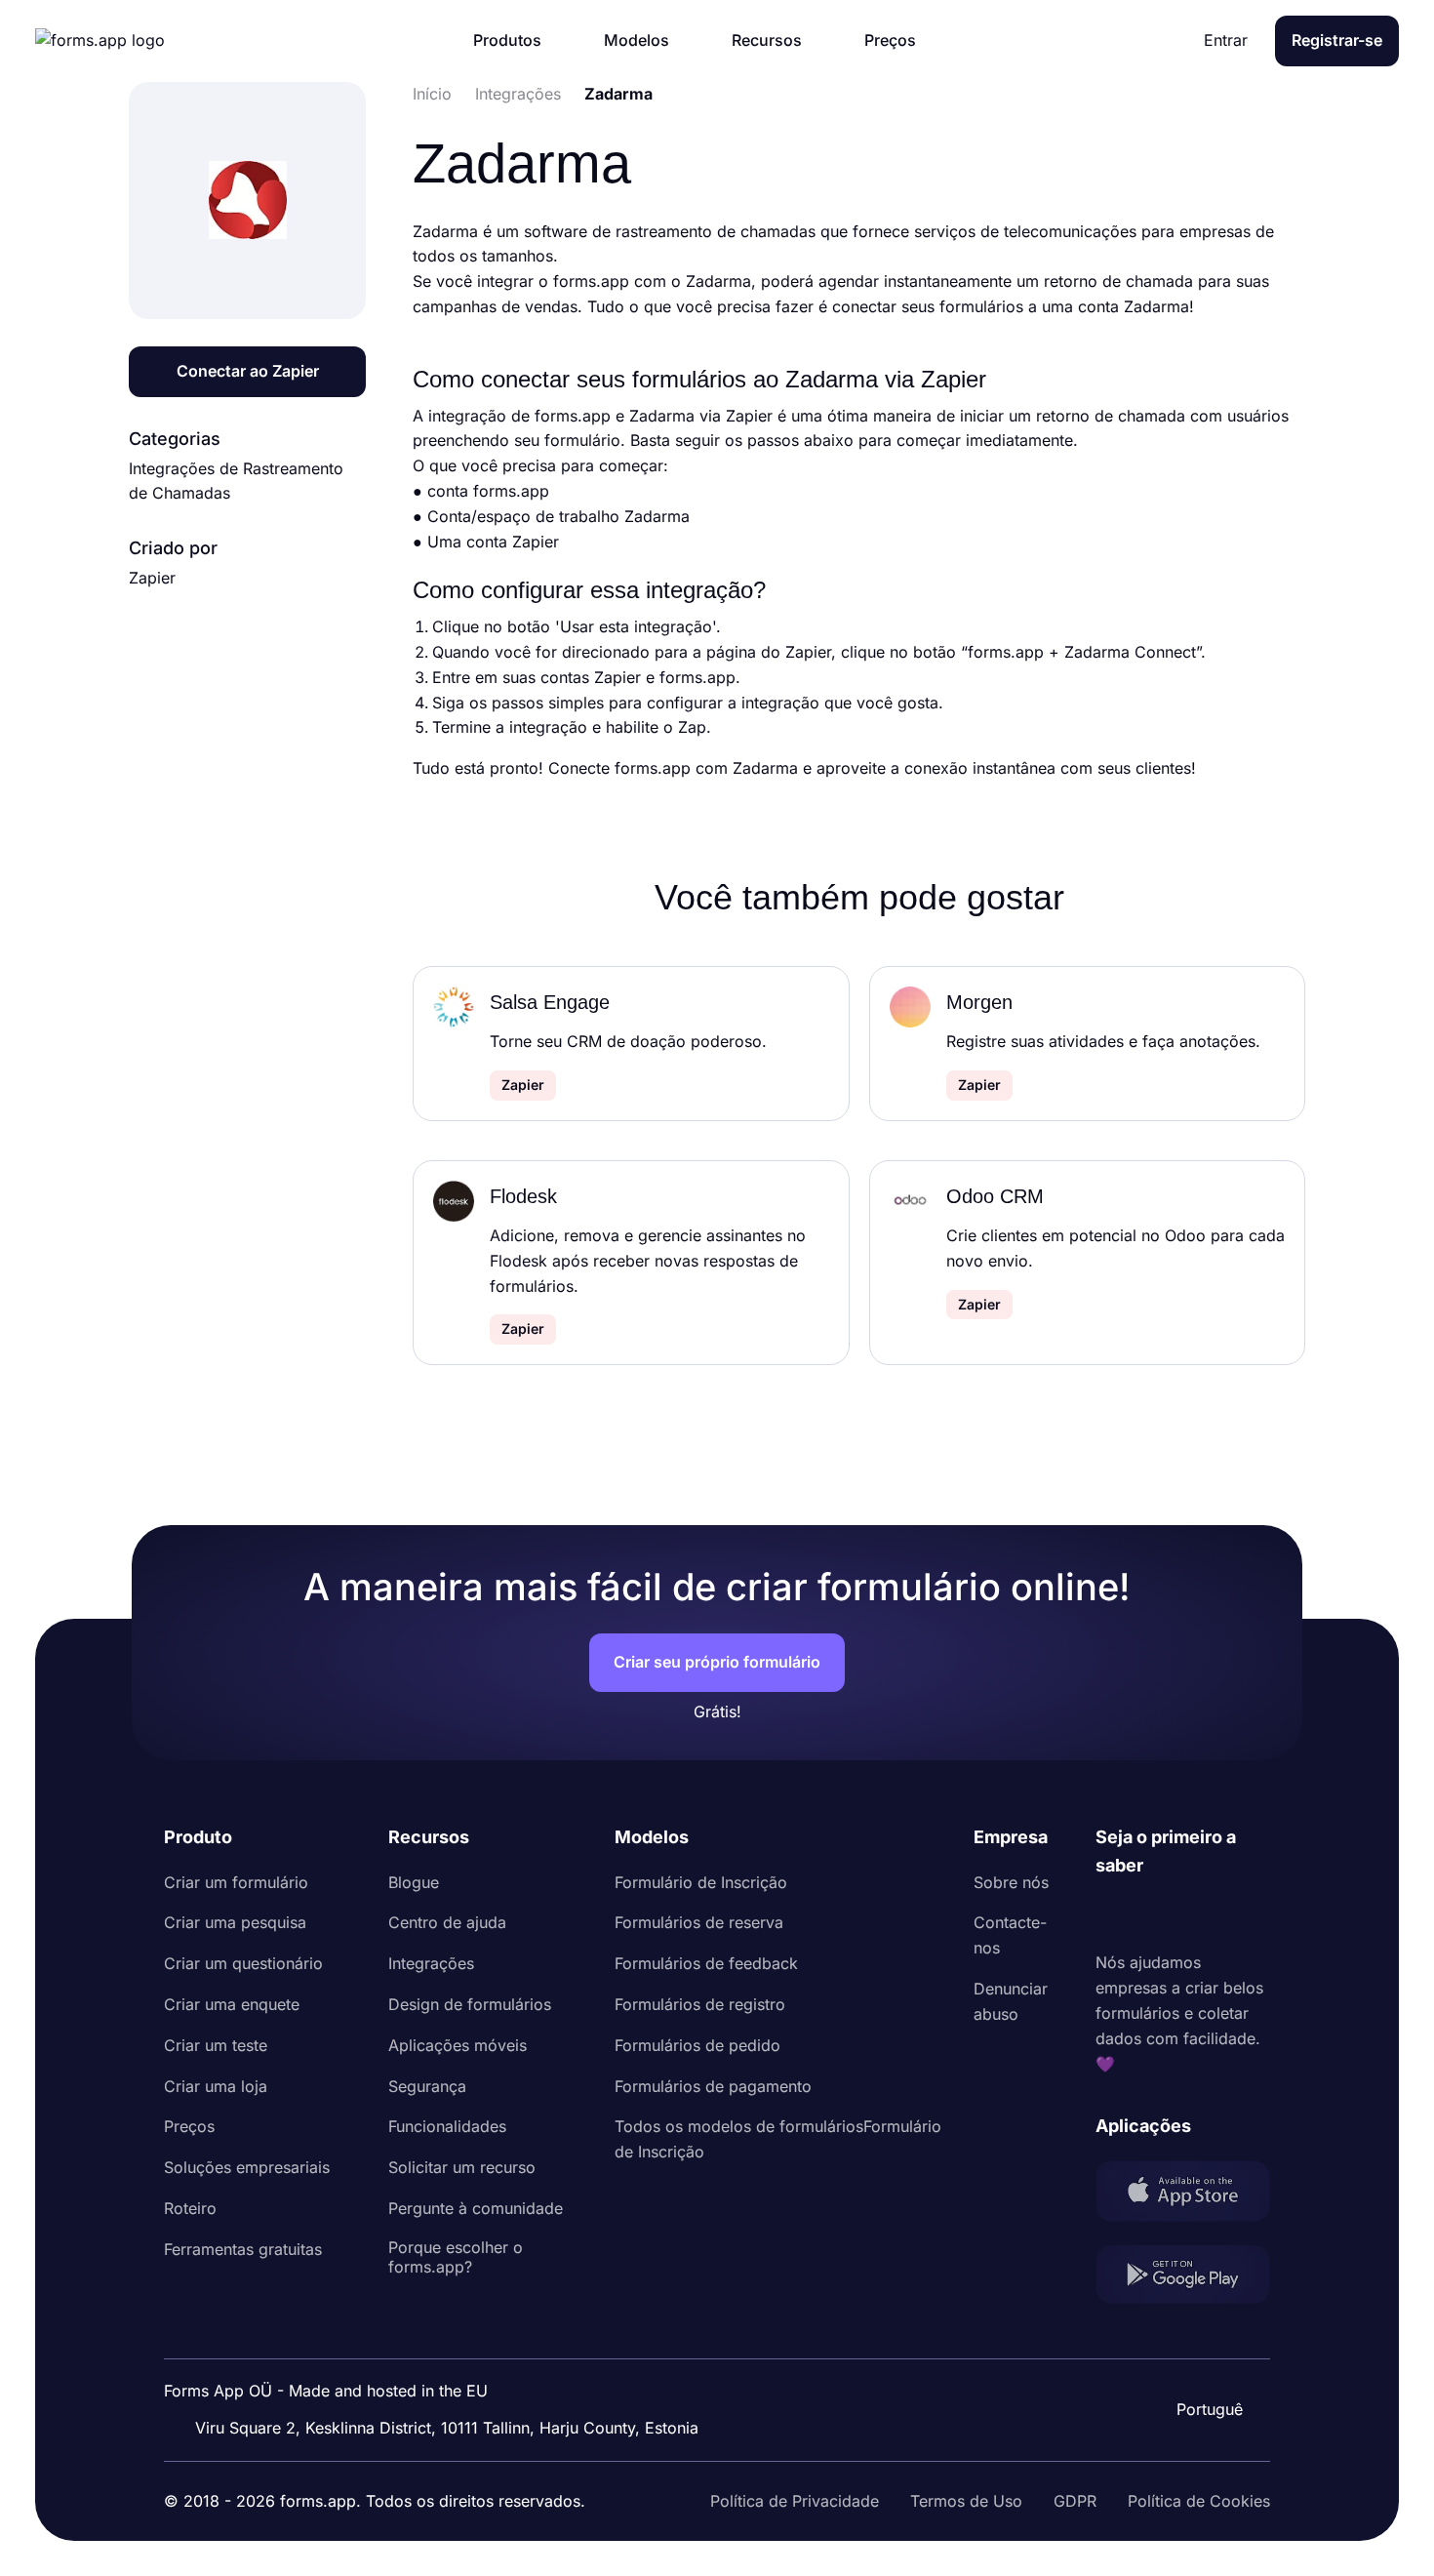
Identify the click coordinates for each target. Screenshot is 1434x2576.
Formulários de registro (700, 2004)
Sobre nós (1011, 1882)
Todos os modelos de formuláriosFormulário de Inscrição (778, 2139)
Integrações (431, 1963)
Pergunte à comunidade (476, 2208)
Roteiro (190, 2208)
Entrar (1226, 40)
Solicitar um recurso (462, 2167)
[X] (1197, 1915)
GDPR (1075, 2501)
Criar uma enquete (232, 2004)
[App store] (1183, 2195)
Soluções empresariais (247, 2167)
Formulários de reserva (699, 1922)
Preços (189, 2126)
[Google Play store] (1183, 2278)
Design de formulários (470, 2004)
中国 (1208, 2356)
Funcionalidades (447, 2126)
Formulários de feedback (706, 1963)
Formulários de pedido (697, 2045)
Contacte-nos (1010, 1935)
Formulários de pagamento (713, 2086)
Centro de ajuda (447, 1922)
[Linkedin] (1111, 1915)
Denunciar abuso (1011, 2001)
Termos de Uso (966, 2501)
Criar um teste (216, 2045)
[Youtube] (1240, 1915)
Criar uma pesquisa (235, 1922)
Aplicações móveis (458, 2045)
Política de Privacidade (795, 2501)
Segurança (427, 2086)
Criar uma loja (216, 2086)
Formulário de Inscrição (701, 1882)
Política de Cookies (1199, 2501)
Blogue (414, 1882)
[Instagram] (1154, 1915)
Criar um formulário (236, 1882)
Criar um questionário (243, 1963)
